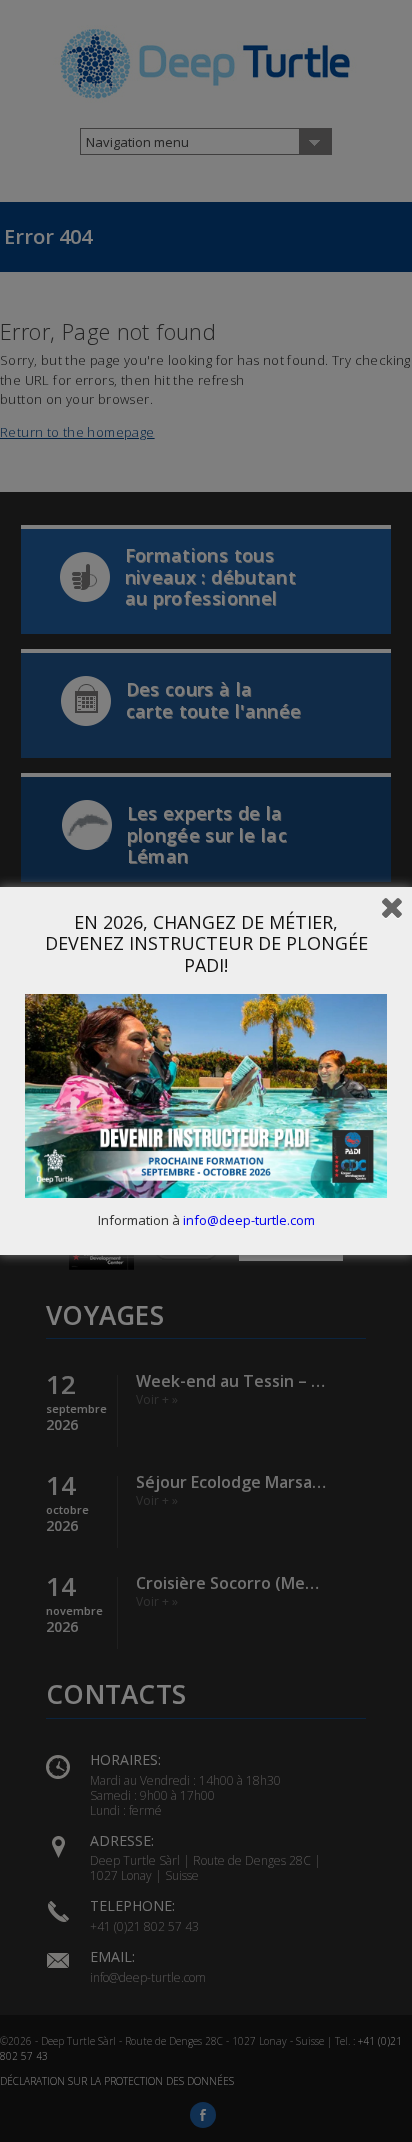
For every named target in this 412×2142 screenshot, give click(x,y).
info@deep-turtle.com (249, 1220)
